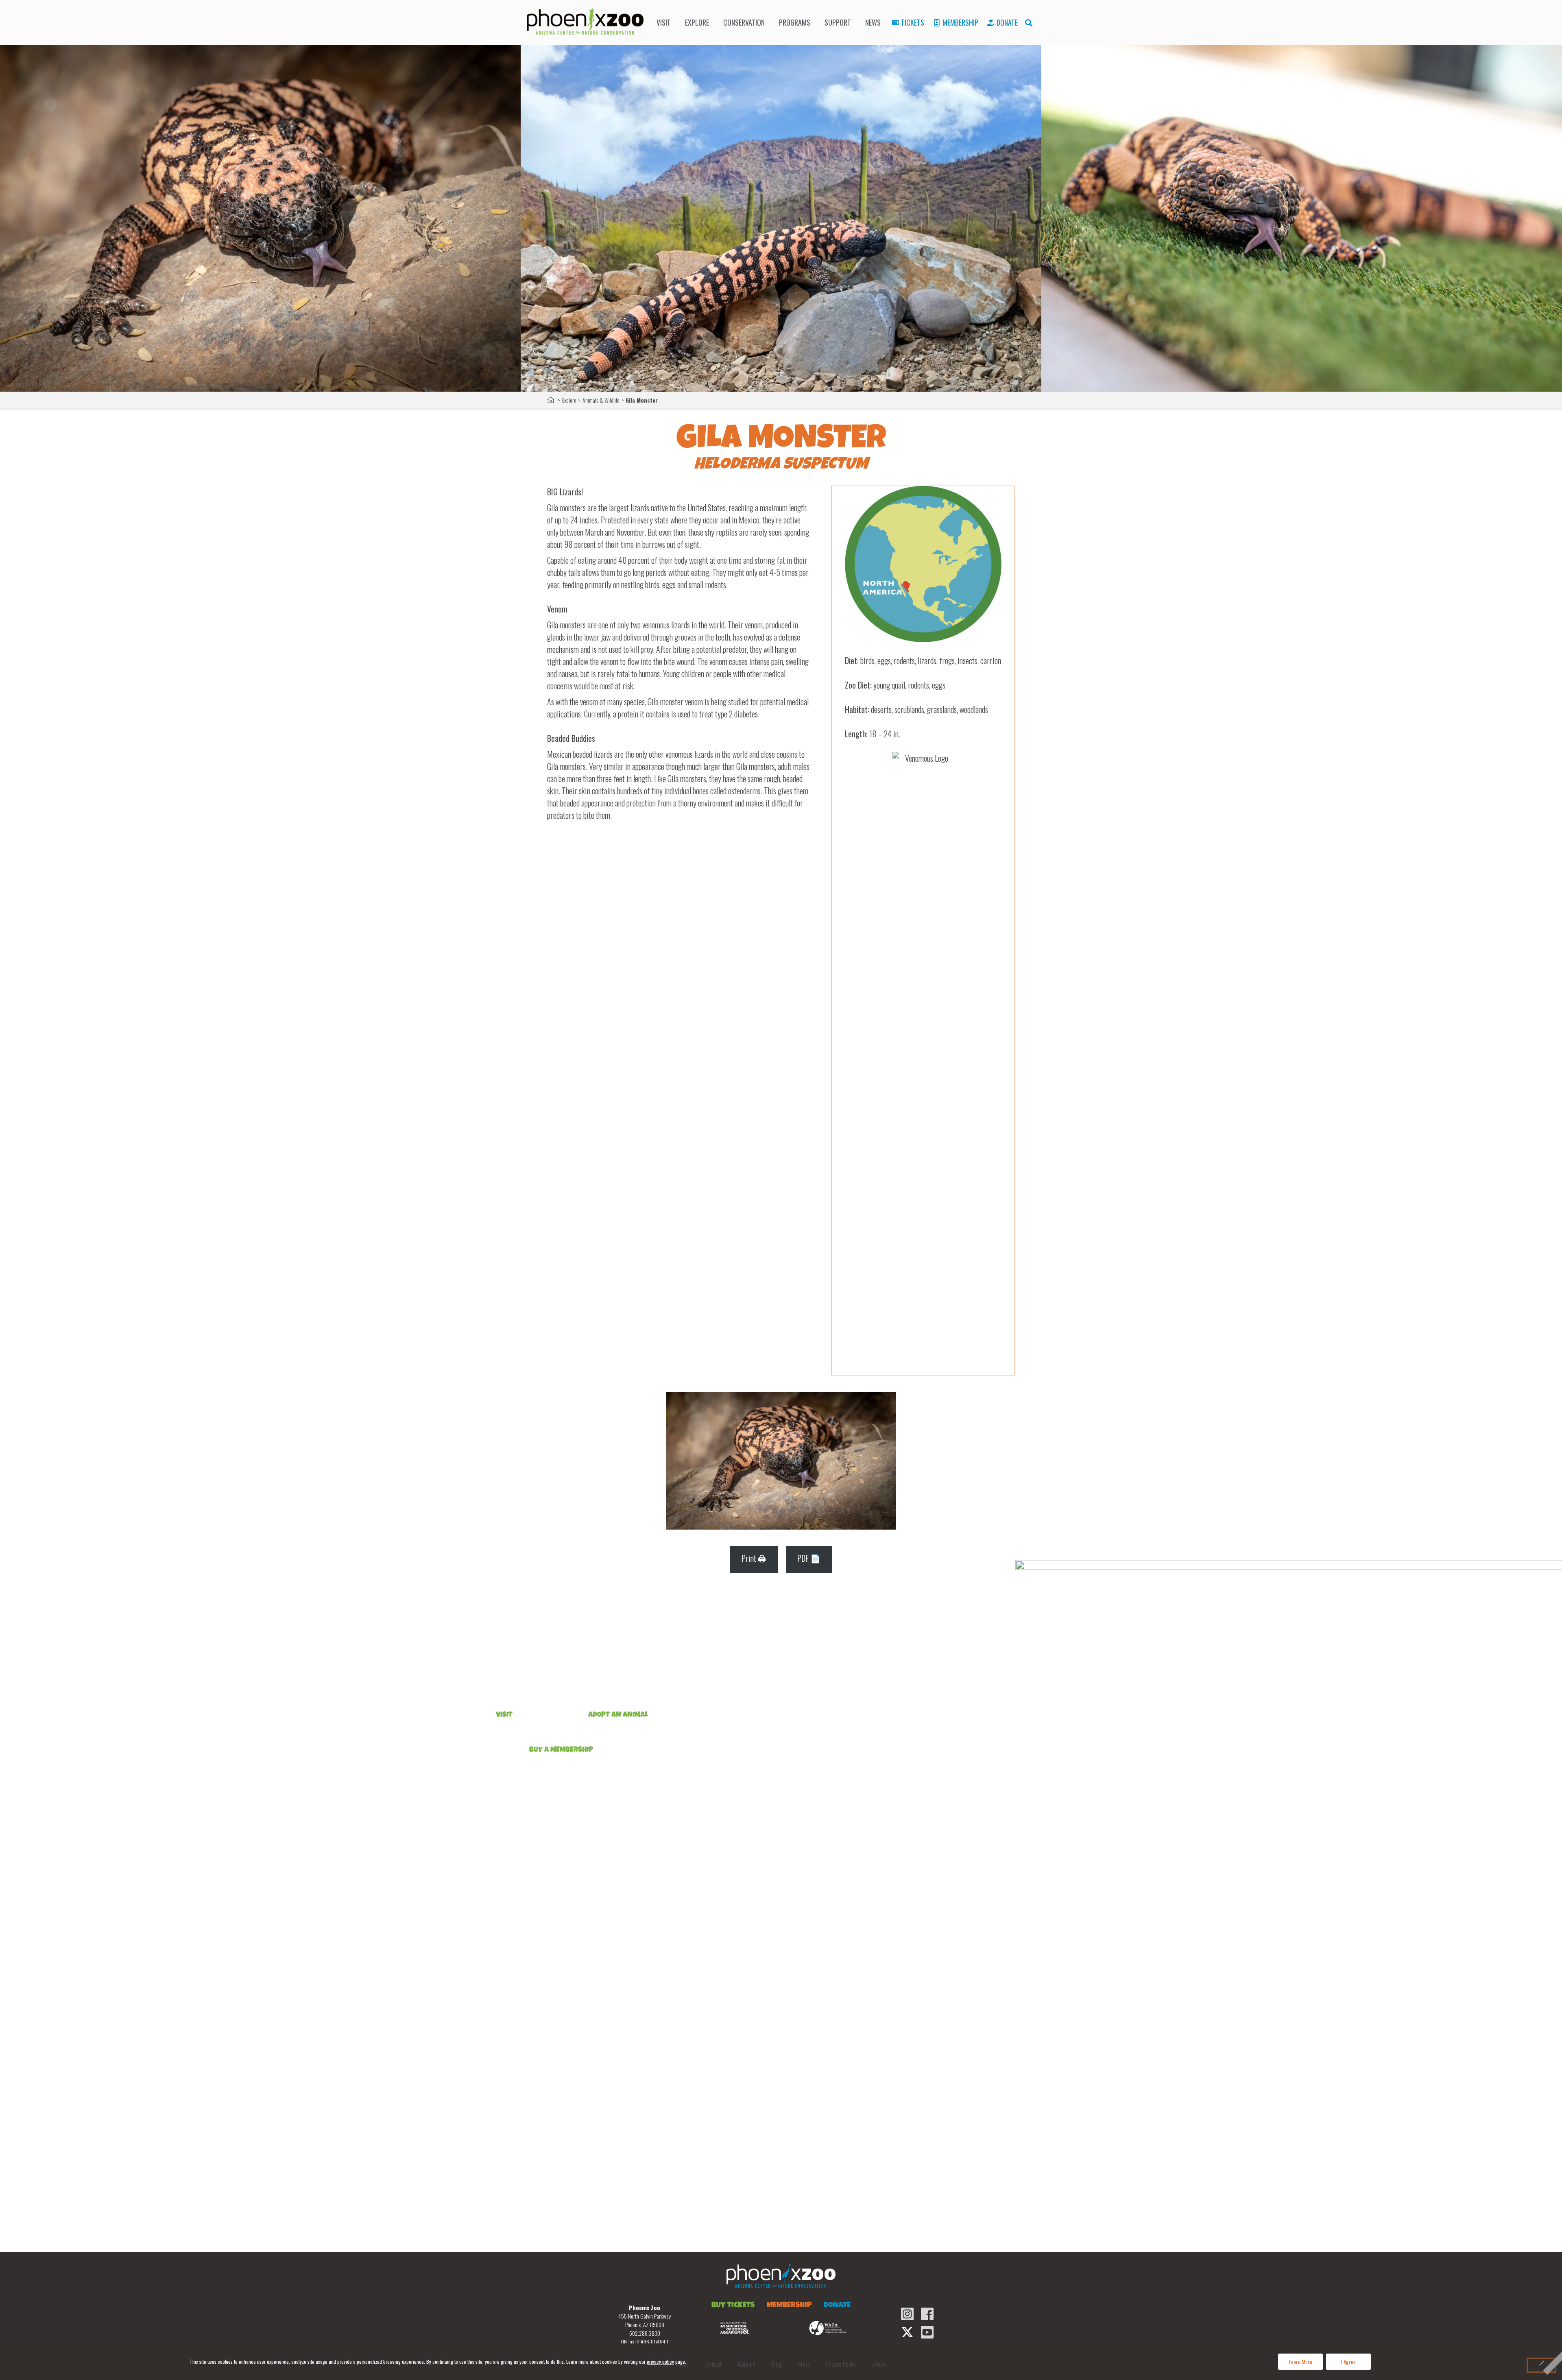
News (873, 22)
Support (838, 22)
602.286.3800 (645, 2333)
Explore (697, 22)
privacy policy (660, 2361)
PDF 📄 (809, 1558)
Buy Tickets (733, 2306)
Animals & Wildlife (601, 400)
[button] (1029, 23)
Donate (1007, 22)
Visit (664, 22)
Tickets (913, 22)
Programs (795, 22)
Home (551, 400)
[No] (1541, 2365)
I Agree (1349, 2362)
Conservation (744, 22)
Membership (960, 22)
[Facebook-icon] (927, 2314)
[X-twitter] (907, 2332)
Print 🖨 (754, 1558)
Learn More (1301, 2362)
